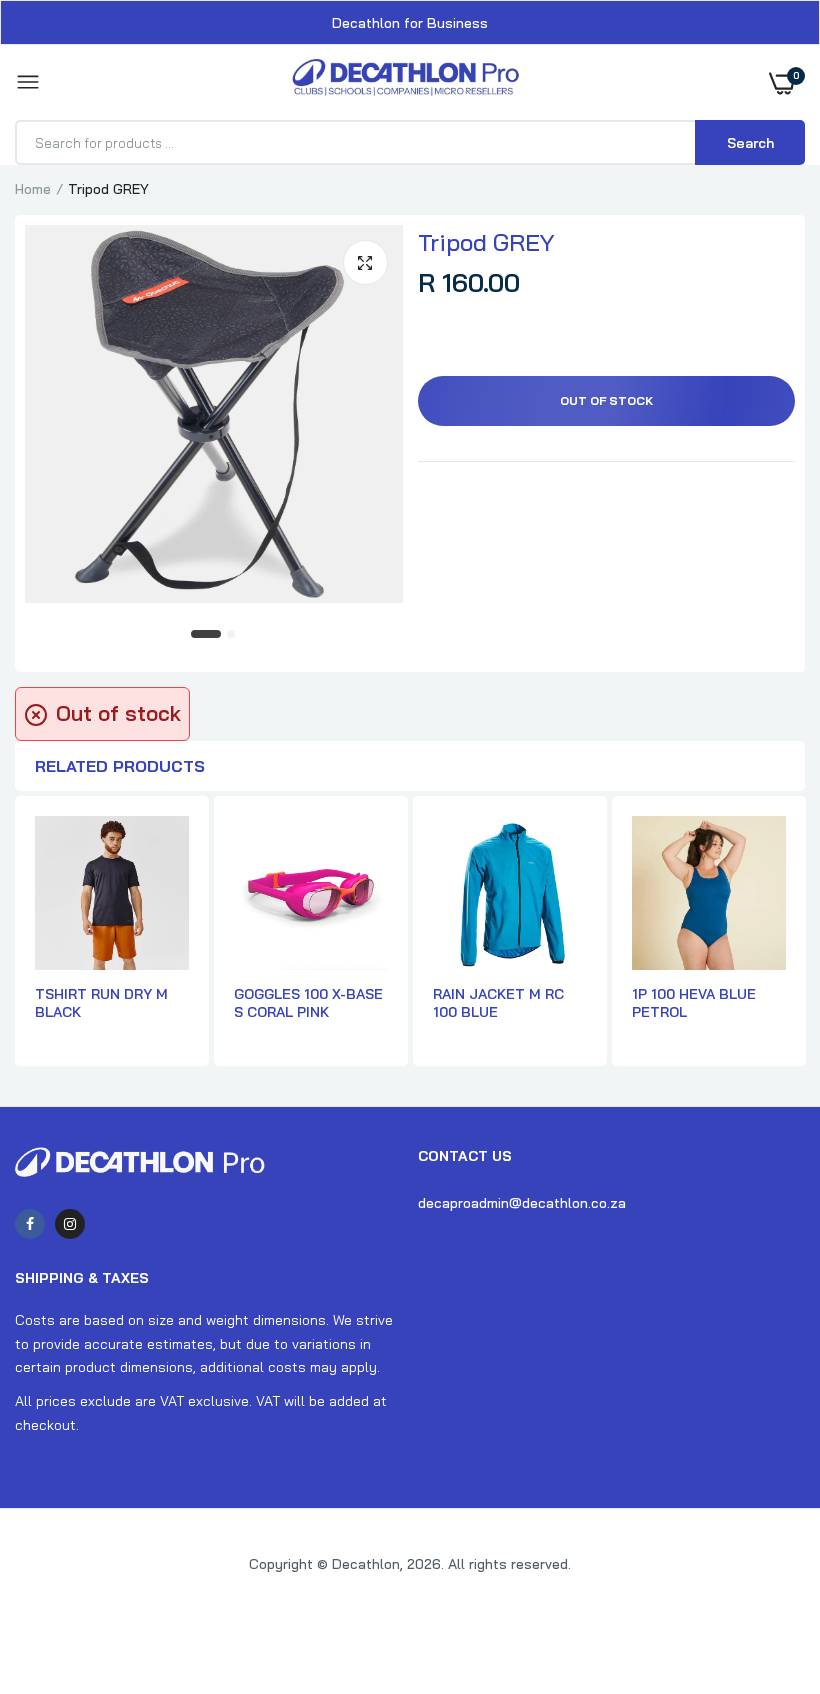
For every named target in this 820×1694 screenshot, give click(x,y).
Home (33, 189)
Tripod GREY (486, 242)
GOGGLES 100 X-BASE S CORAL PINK (308, 1003)
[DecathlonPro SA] (405, 82)
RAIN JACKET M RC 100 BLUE (498, 1003)
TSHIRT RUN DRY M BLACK (101, 1003)
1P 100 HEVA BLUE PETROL (694, 1003)
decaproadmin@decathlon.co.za (522, 1203)
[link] (765, 1569)
